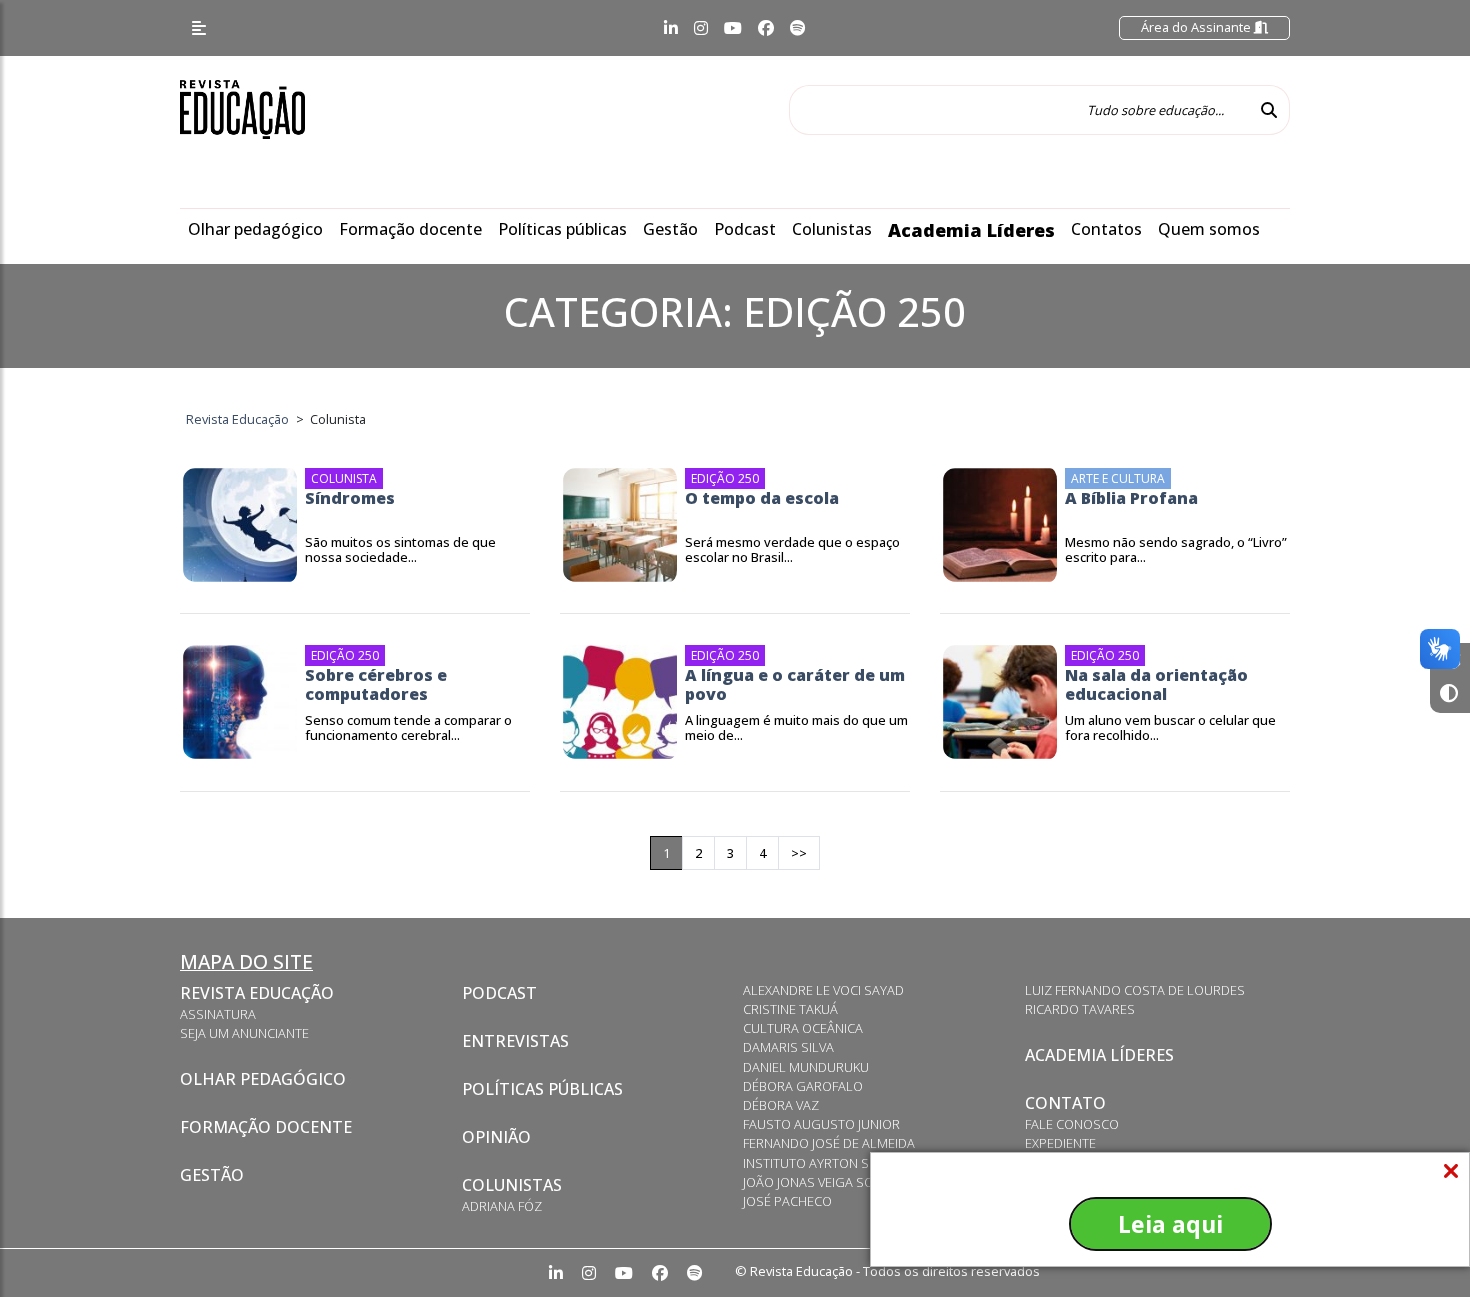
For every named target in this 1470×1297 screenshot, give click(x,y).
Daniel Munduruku (806, 1067)
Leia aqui (1170, 1224)
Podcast (745, 229)
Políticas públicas (562, 229)
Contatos (1106, 229)
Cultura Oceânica (803, 1028)
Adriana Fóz (502, 1206)
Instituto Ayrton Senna (822, 1163)
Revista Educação (257, 993)
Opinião (496, 1137)
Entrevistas (515, 1041)
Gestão (670, 229)
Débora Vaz (781, 1105)
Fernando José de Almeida (829, 1143)
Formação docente (410, 229)
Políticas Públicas (542, 1089)
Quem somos (1209, 229)
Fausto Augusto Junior (821, 1124)
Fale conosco (1072, 1124)
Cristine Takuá (790, 1009)
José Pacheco (787, 1201)
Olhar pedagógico (255, 229)
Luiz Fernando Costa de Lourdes (1135, 990)
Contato (1065, 1103)
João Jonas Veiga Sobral (824, 1182)
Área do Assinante (1197, 27)
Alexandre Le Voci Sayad (823, 990)
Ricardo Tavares (1080, 1009)
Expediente (1060, 1143)
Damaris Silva (788, 1047)
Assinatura (218, 1014)
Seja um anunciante (244, 1033)
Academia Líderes (971, 230)
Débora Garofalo (803, 1086)
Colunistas (832, 229)
